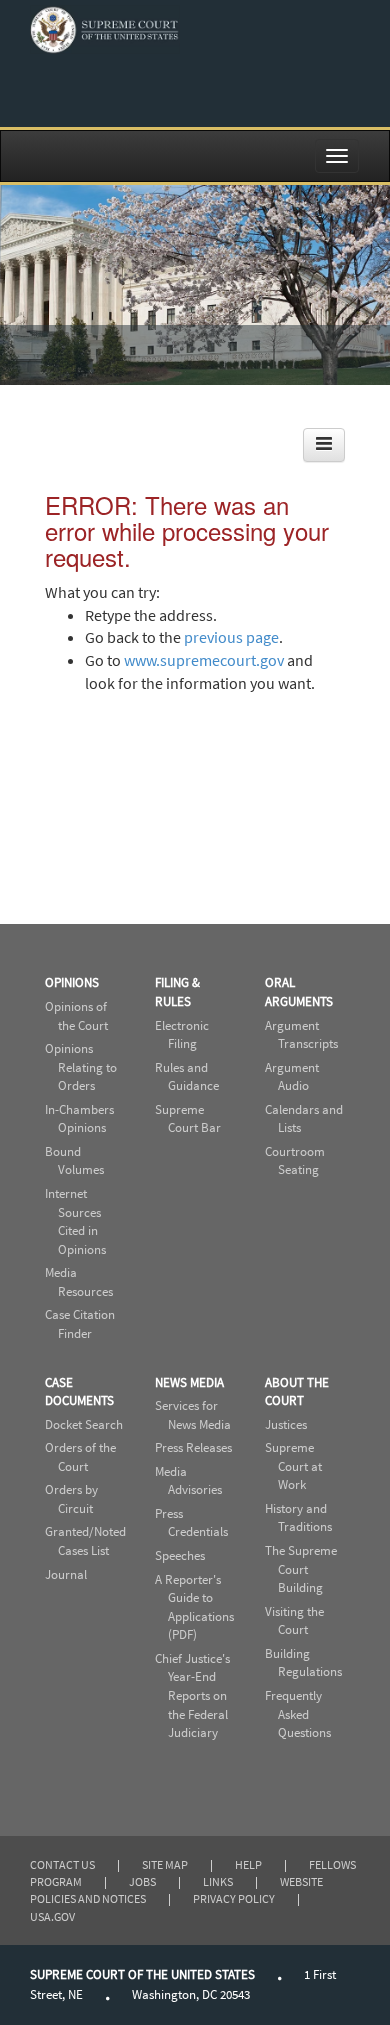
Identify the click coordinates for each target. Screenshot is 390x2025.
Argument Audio (292, 1077)
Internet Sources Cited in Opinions (75, 1221)
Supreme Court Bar (188, 1119)
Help (248, 1864)
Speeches (180, 1555)
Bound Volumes (74, 1161)
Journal (66, 1574)
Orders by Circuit (71, 1499)
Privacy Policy (234, 1898)
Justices (286, 1424)
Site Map (165, 1864)
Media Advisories (188, 1481)
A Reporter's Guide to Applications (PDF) (194, 1607)
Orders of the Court (80, 1457)
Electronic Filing (182, 1035)
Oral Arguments (299, 992)
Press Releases (193, 1447)
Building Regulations (303, 1663)
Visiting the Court (294, 1621)
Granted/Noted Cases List (85, 1541)
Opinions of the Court (76, 1016)
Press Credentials (191, 1523)
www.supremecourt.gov (204, 660)
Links (218, 1881)
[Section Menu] (324, 445)
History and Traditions (298, 1518)
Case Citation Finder (80, 1324)
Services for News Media (193, 1415)
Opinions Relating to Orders (81, 1067)
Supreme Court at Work (293, 1466)
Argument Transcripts (301, 1035)
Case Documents (79, 1392)
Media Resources (79, 1282)
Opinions (72, 982)
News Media (189, 1382)
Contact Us (62, 1864)
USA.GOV (52, 1916)
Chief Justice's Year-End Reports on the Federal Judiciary (192, 1695)
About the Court (297, 1392)
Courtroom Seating (295, 1161)
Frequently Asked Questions (298, 1714)
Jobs (142, 1881)
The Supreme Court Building (301, 1569)
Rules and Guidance (187, 1077)
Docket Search (84, 1424)
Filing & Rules (177, 992)
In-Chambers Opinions (79, 1119)
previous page (231, 637)
